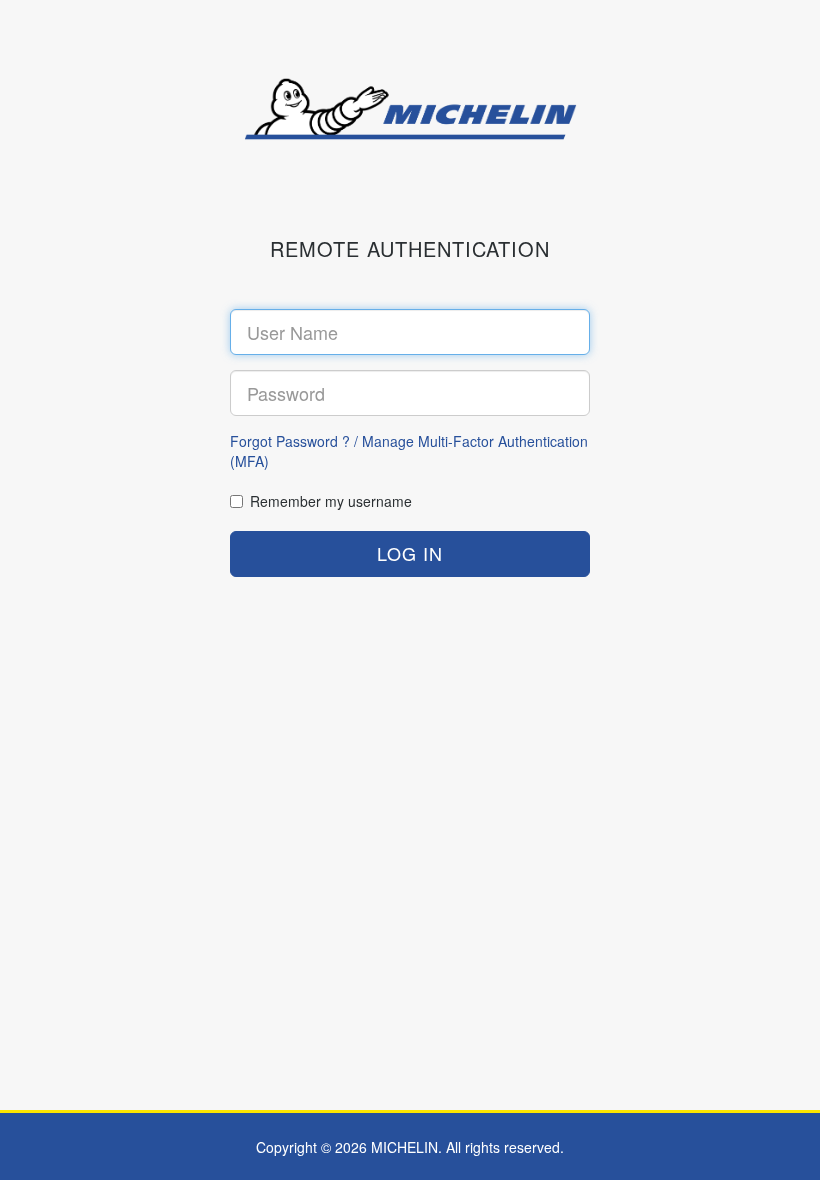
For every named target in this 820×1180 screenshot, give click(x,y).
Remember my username (331, 501)
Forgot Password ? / (296, 441)
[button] (410, 554)
